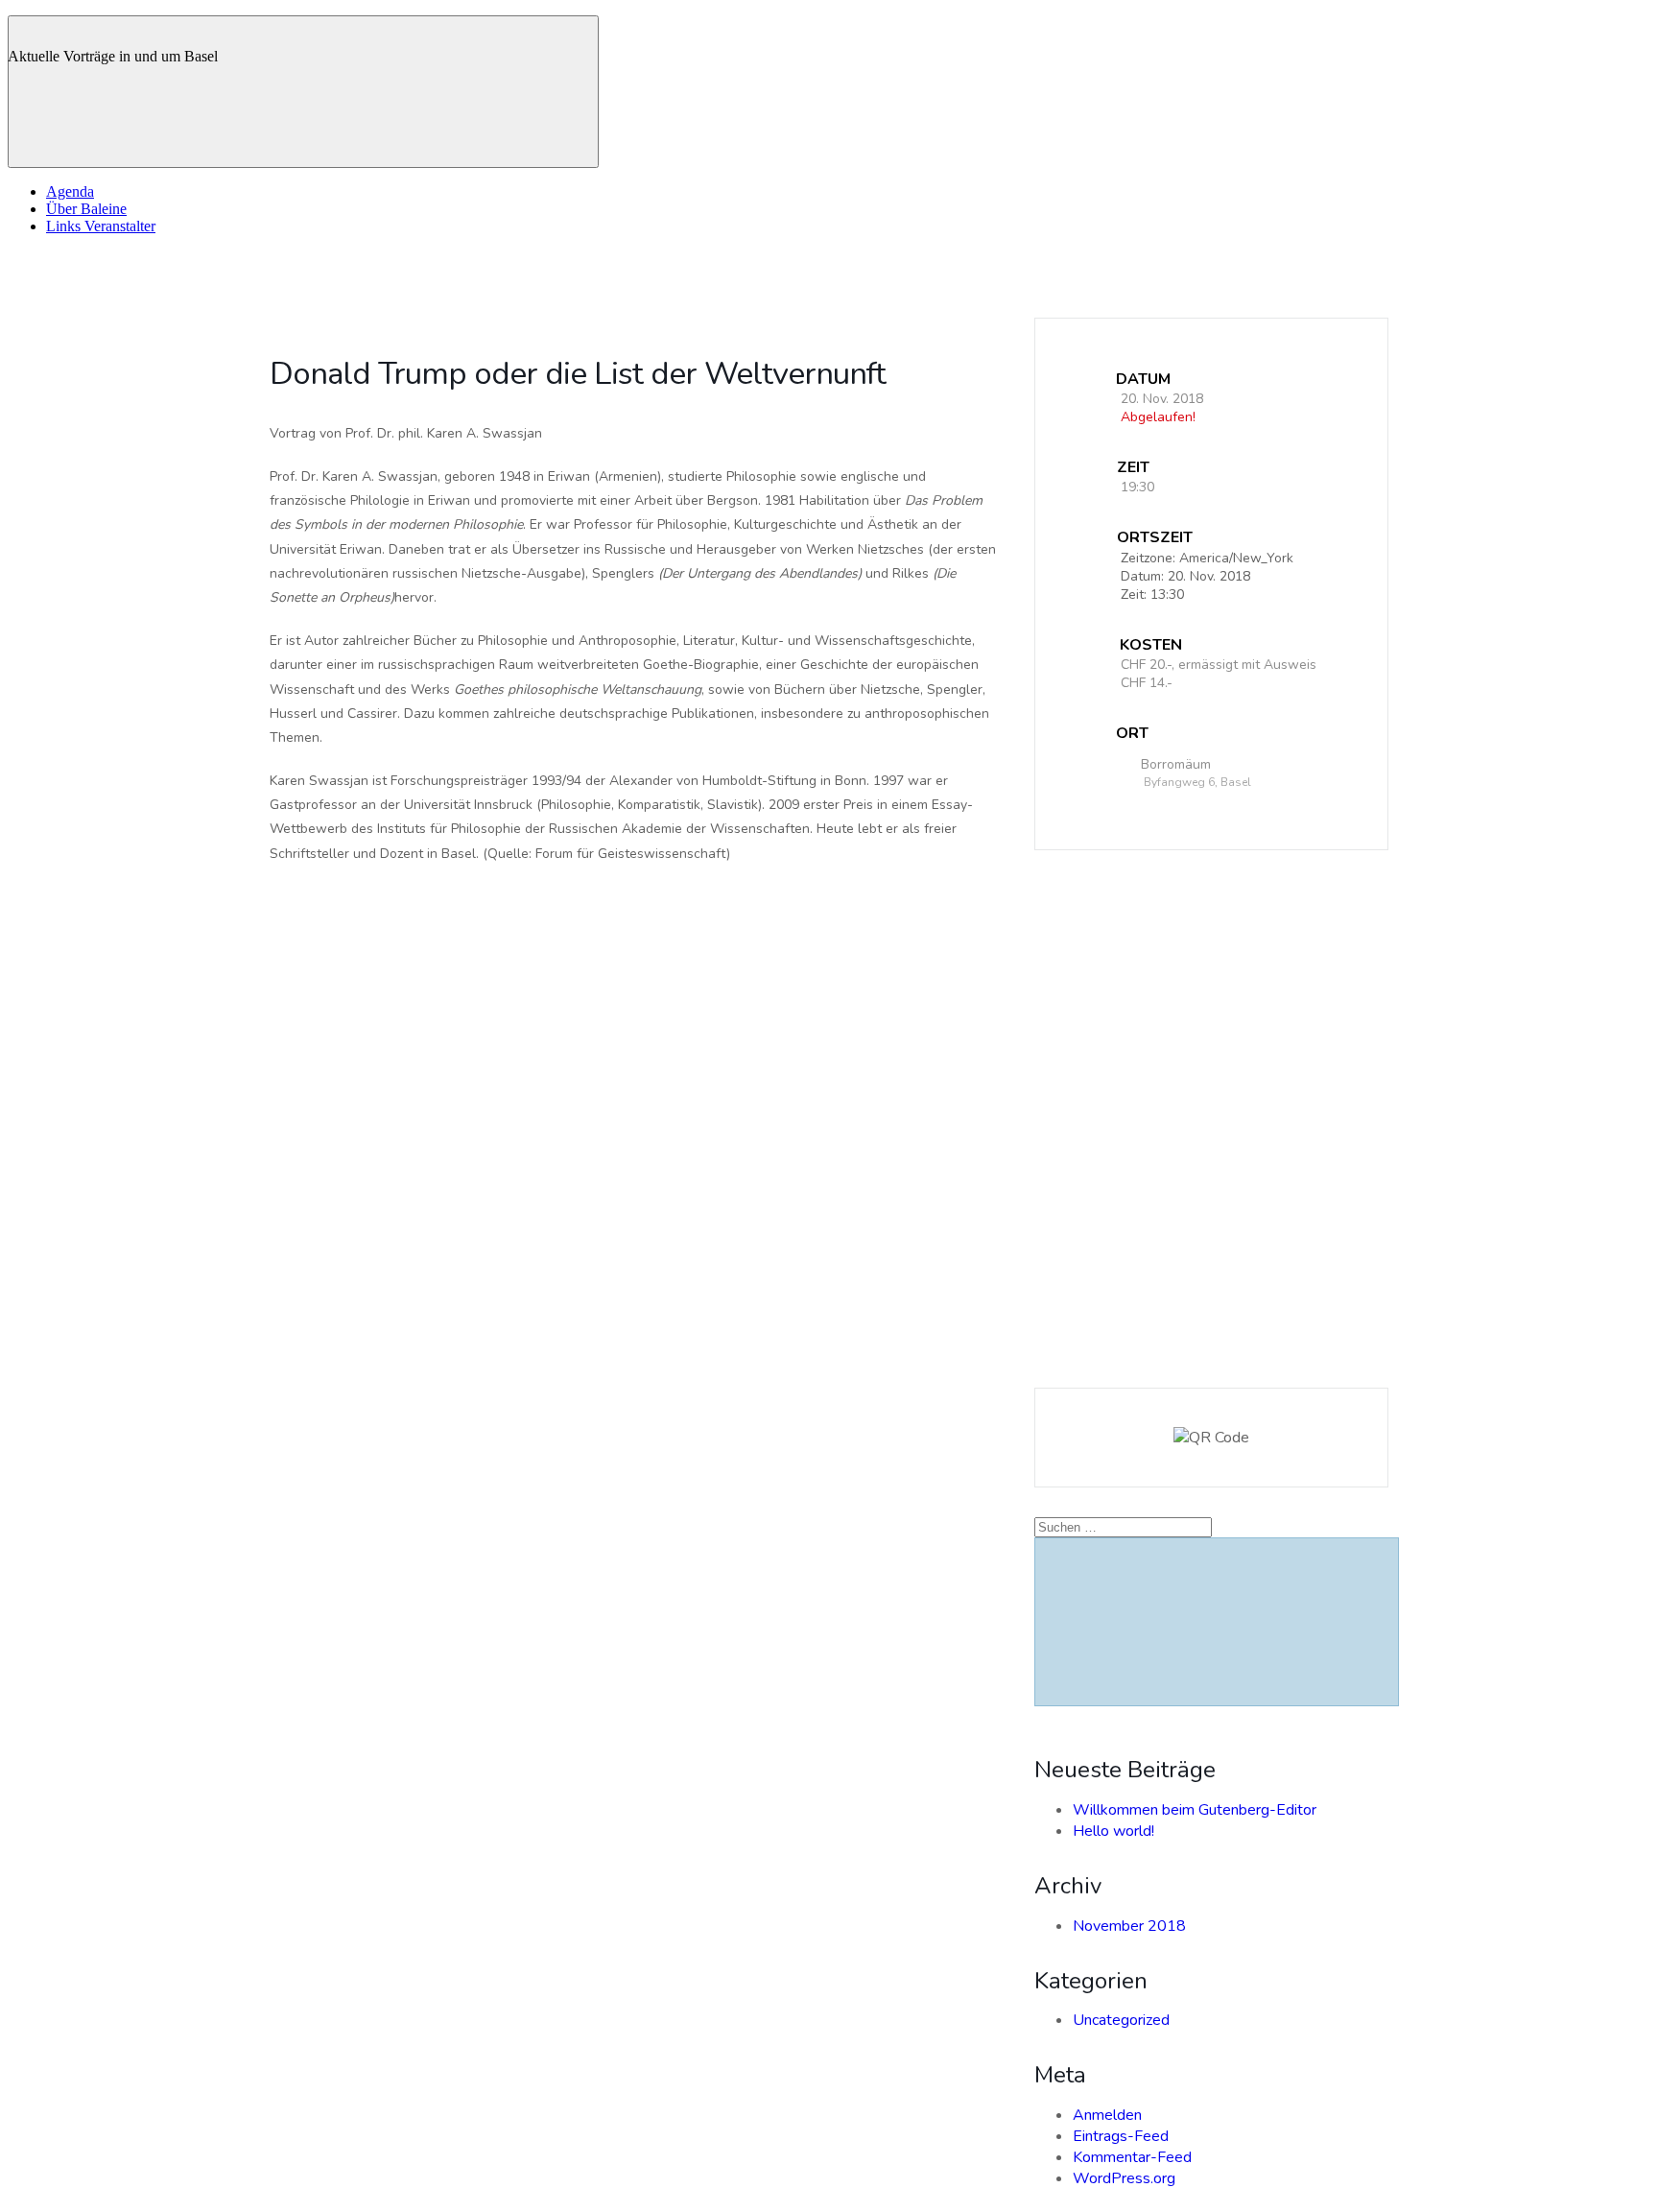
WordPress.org (1124, 2178)
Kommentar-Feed (1132, 2157)
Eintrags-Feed (1121, 2136)
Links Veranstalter (101, 226)
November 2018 (1129, 1926)
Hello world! (1113, 1831)
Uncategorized (1121, 2020)
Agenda (70, 191)
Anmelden (1107, 2115)
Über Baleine (86, 209)
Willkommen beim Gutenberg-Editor (1195, 1810)
